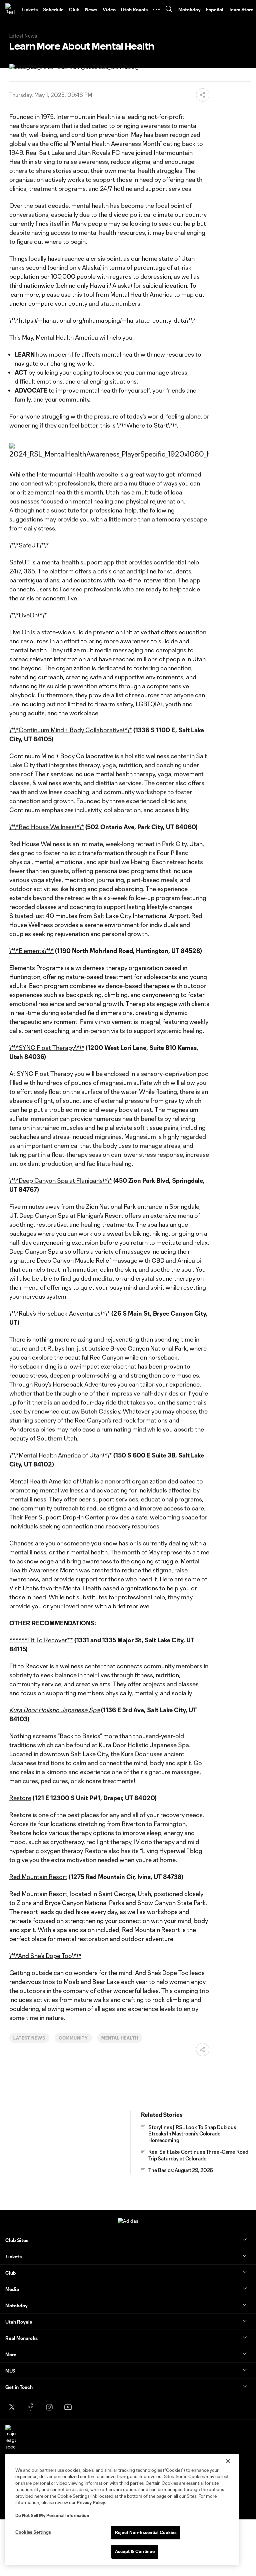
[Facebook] (31, 2407)
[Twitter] (12, 2407)
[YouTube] (68, 2407)
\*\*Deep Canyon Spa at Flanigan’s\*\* (61, 1180)
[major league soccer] (11, 2437)
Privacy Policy (91, 2502)
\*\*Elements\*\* (31, 951)
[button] (156, 10)
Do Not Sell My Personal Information (52, 2515)
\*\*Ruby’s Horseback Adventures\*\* (60, 1313)
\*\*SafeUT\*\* (29, 545)
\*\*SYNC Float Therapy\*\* (47, 1048)
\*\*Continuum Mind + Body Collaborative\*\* (71, 730)
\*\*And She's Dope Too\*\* (45, 1956)
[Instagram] (49, 2407)
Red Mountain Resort (38, 1877)
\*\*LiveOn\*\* (28, 615)
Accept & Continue (135, 2551)
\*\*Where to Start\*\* (147, 425)
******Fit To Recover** (41, 1640)
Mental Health (120, 2038)
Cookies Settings (33, 2532)
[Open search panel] (169, 10)
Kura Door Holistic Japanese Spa (54, 1710)
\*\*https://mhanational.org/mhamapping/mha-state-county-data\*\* (102, 320)
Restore (20, 1798)
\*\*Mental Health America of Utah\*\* (61, 1455)
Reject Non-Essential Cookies (146, 2532)
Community (73, 2038)
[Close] (228, 2461)
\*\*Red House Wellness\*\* (47, 827)
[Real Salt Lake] (11, 10)
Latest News (29, 2038)
